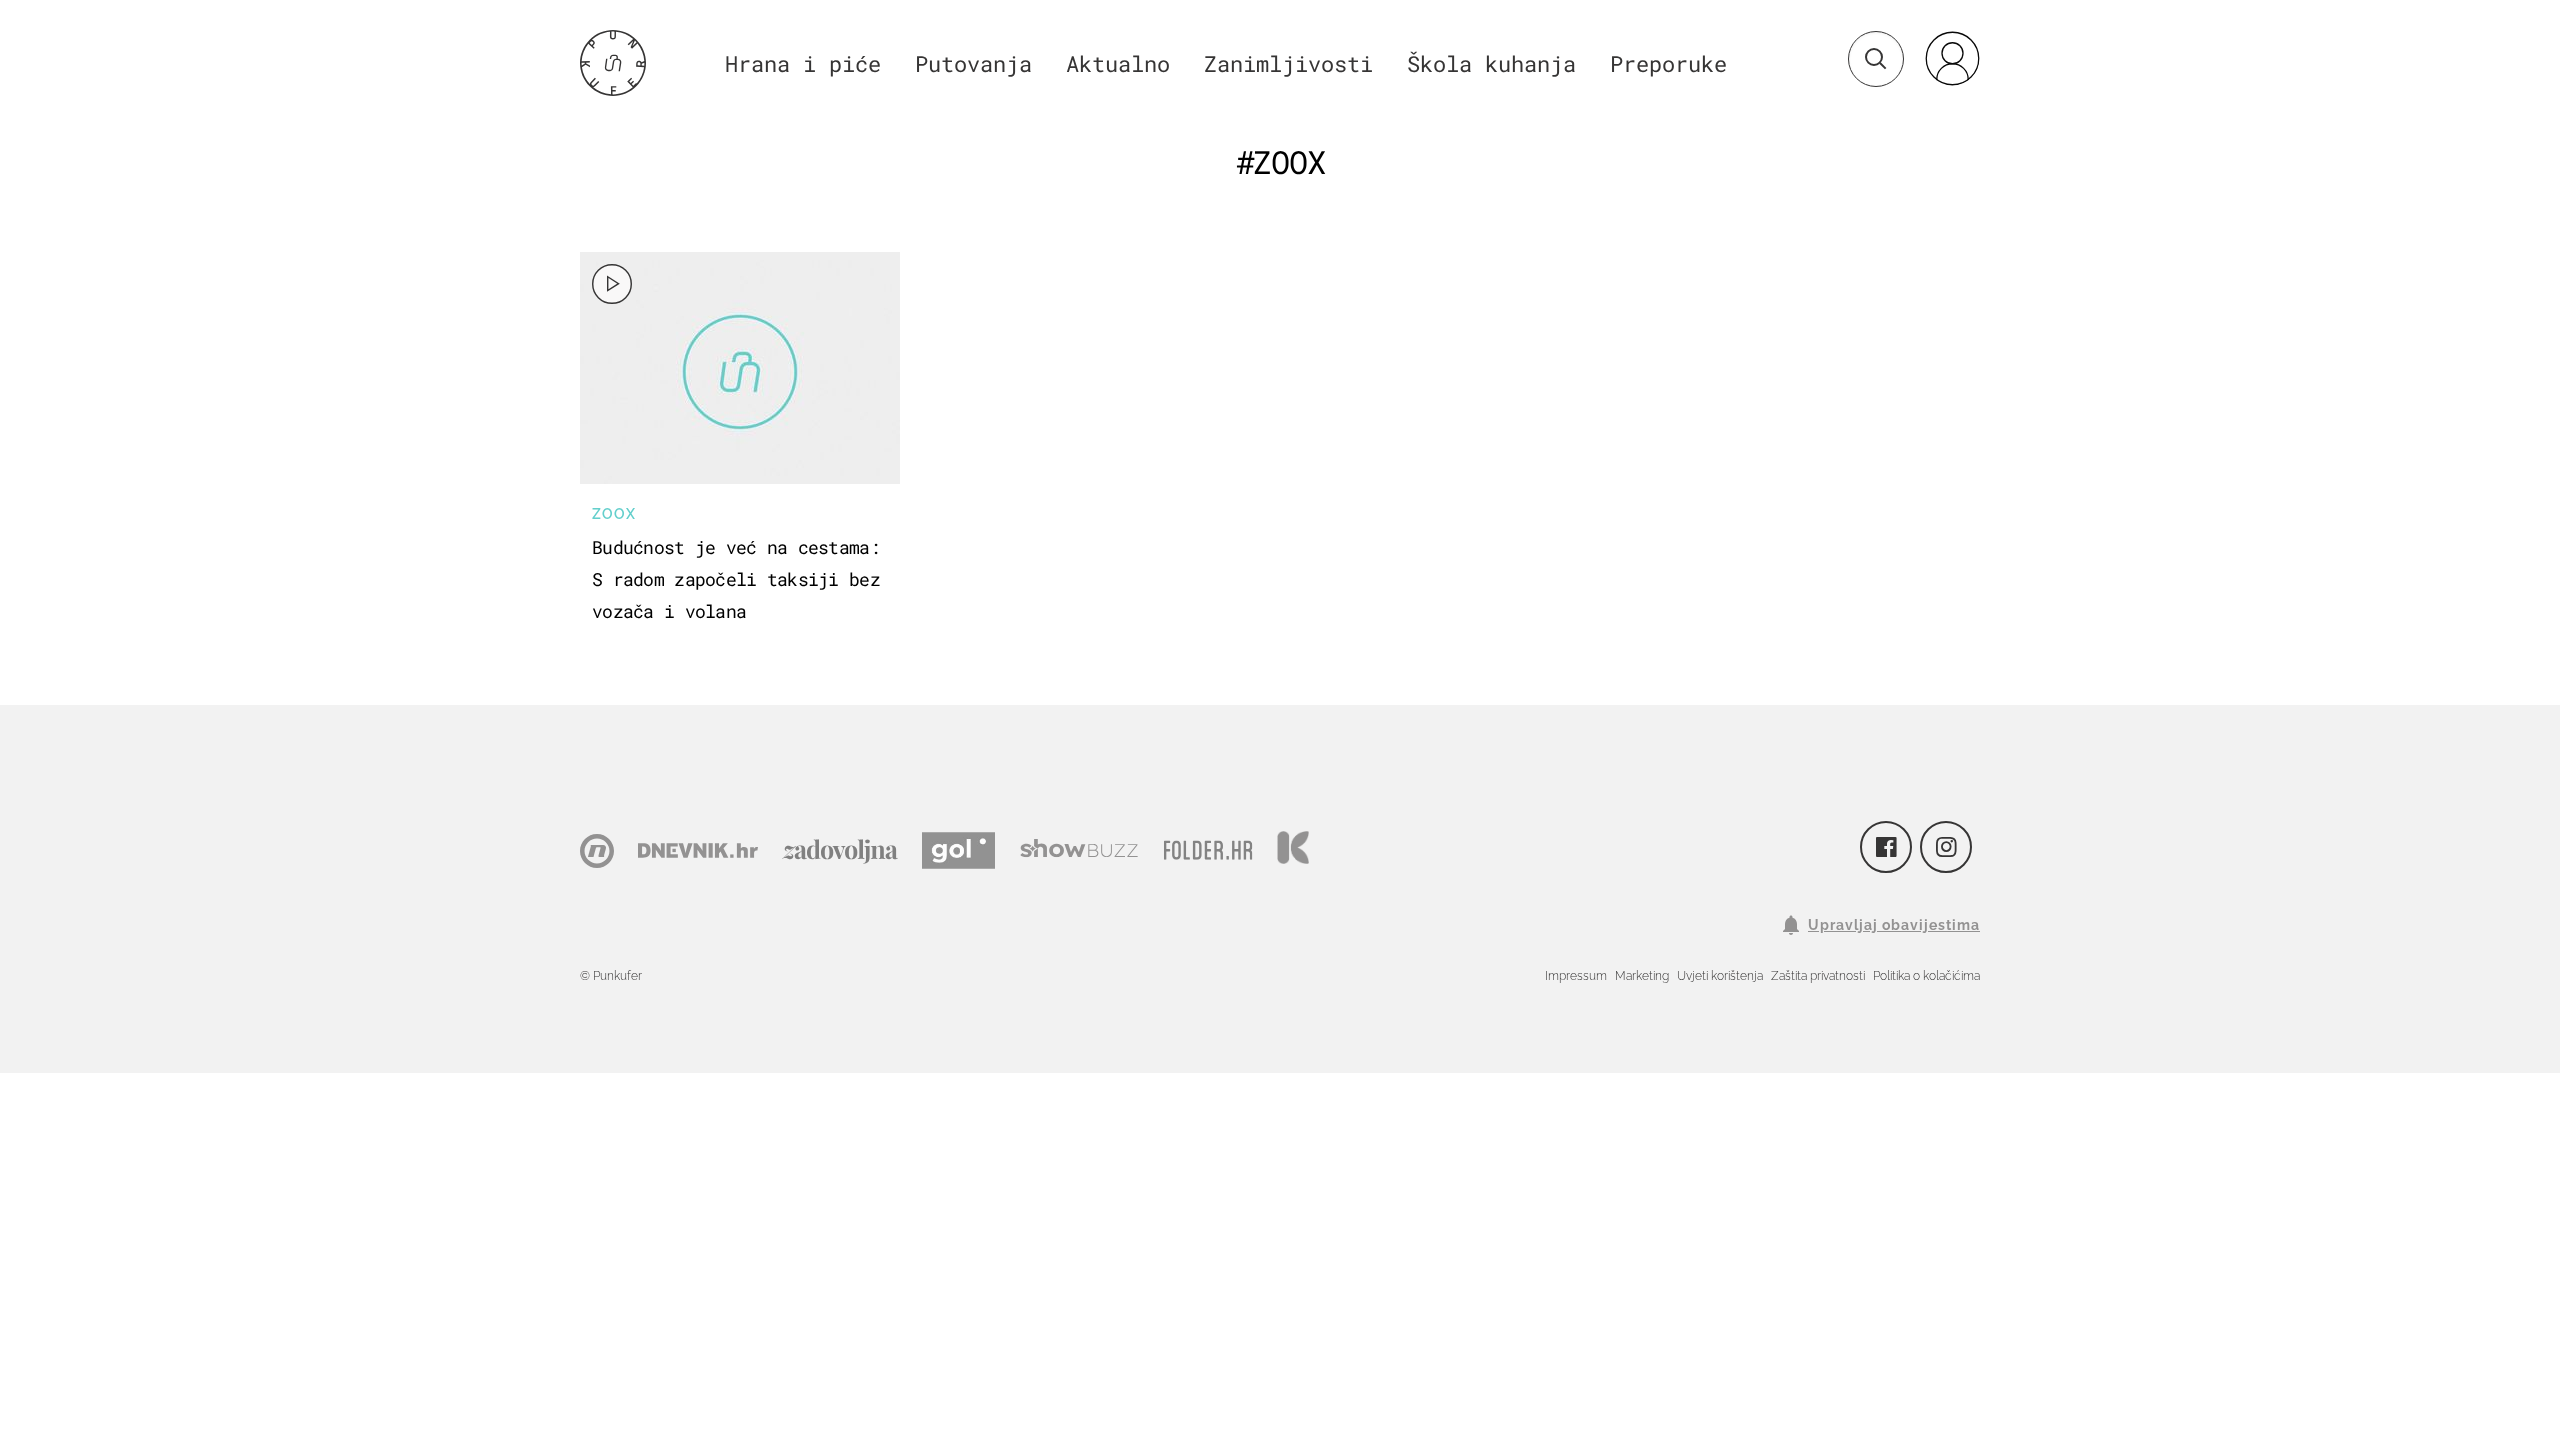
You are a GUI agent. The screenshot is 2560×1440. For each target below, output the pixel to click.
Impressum (1576, 976)
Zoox (614, 514)
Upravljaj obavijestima (1894, 925)
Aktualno (1118, 63)
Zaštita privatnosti (1818, 976)
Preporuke (1668, 63)
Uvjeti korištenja (1720, 976)
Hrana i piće (803, 63)
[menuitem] (1952, 58)
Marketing (1642, 976)
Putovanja (973, 63)
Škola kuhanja (1491, 63)
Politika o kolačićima (1926, 976)
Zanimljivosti (1288, 63)
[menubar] (1952, 58)
